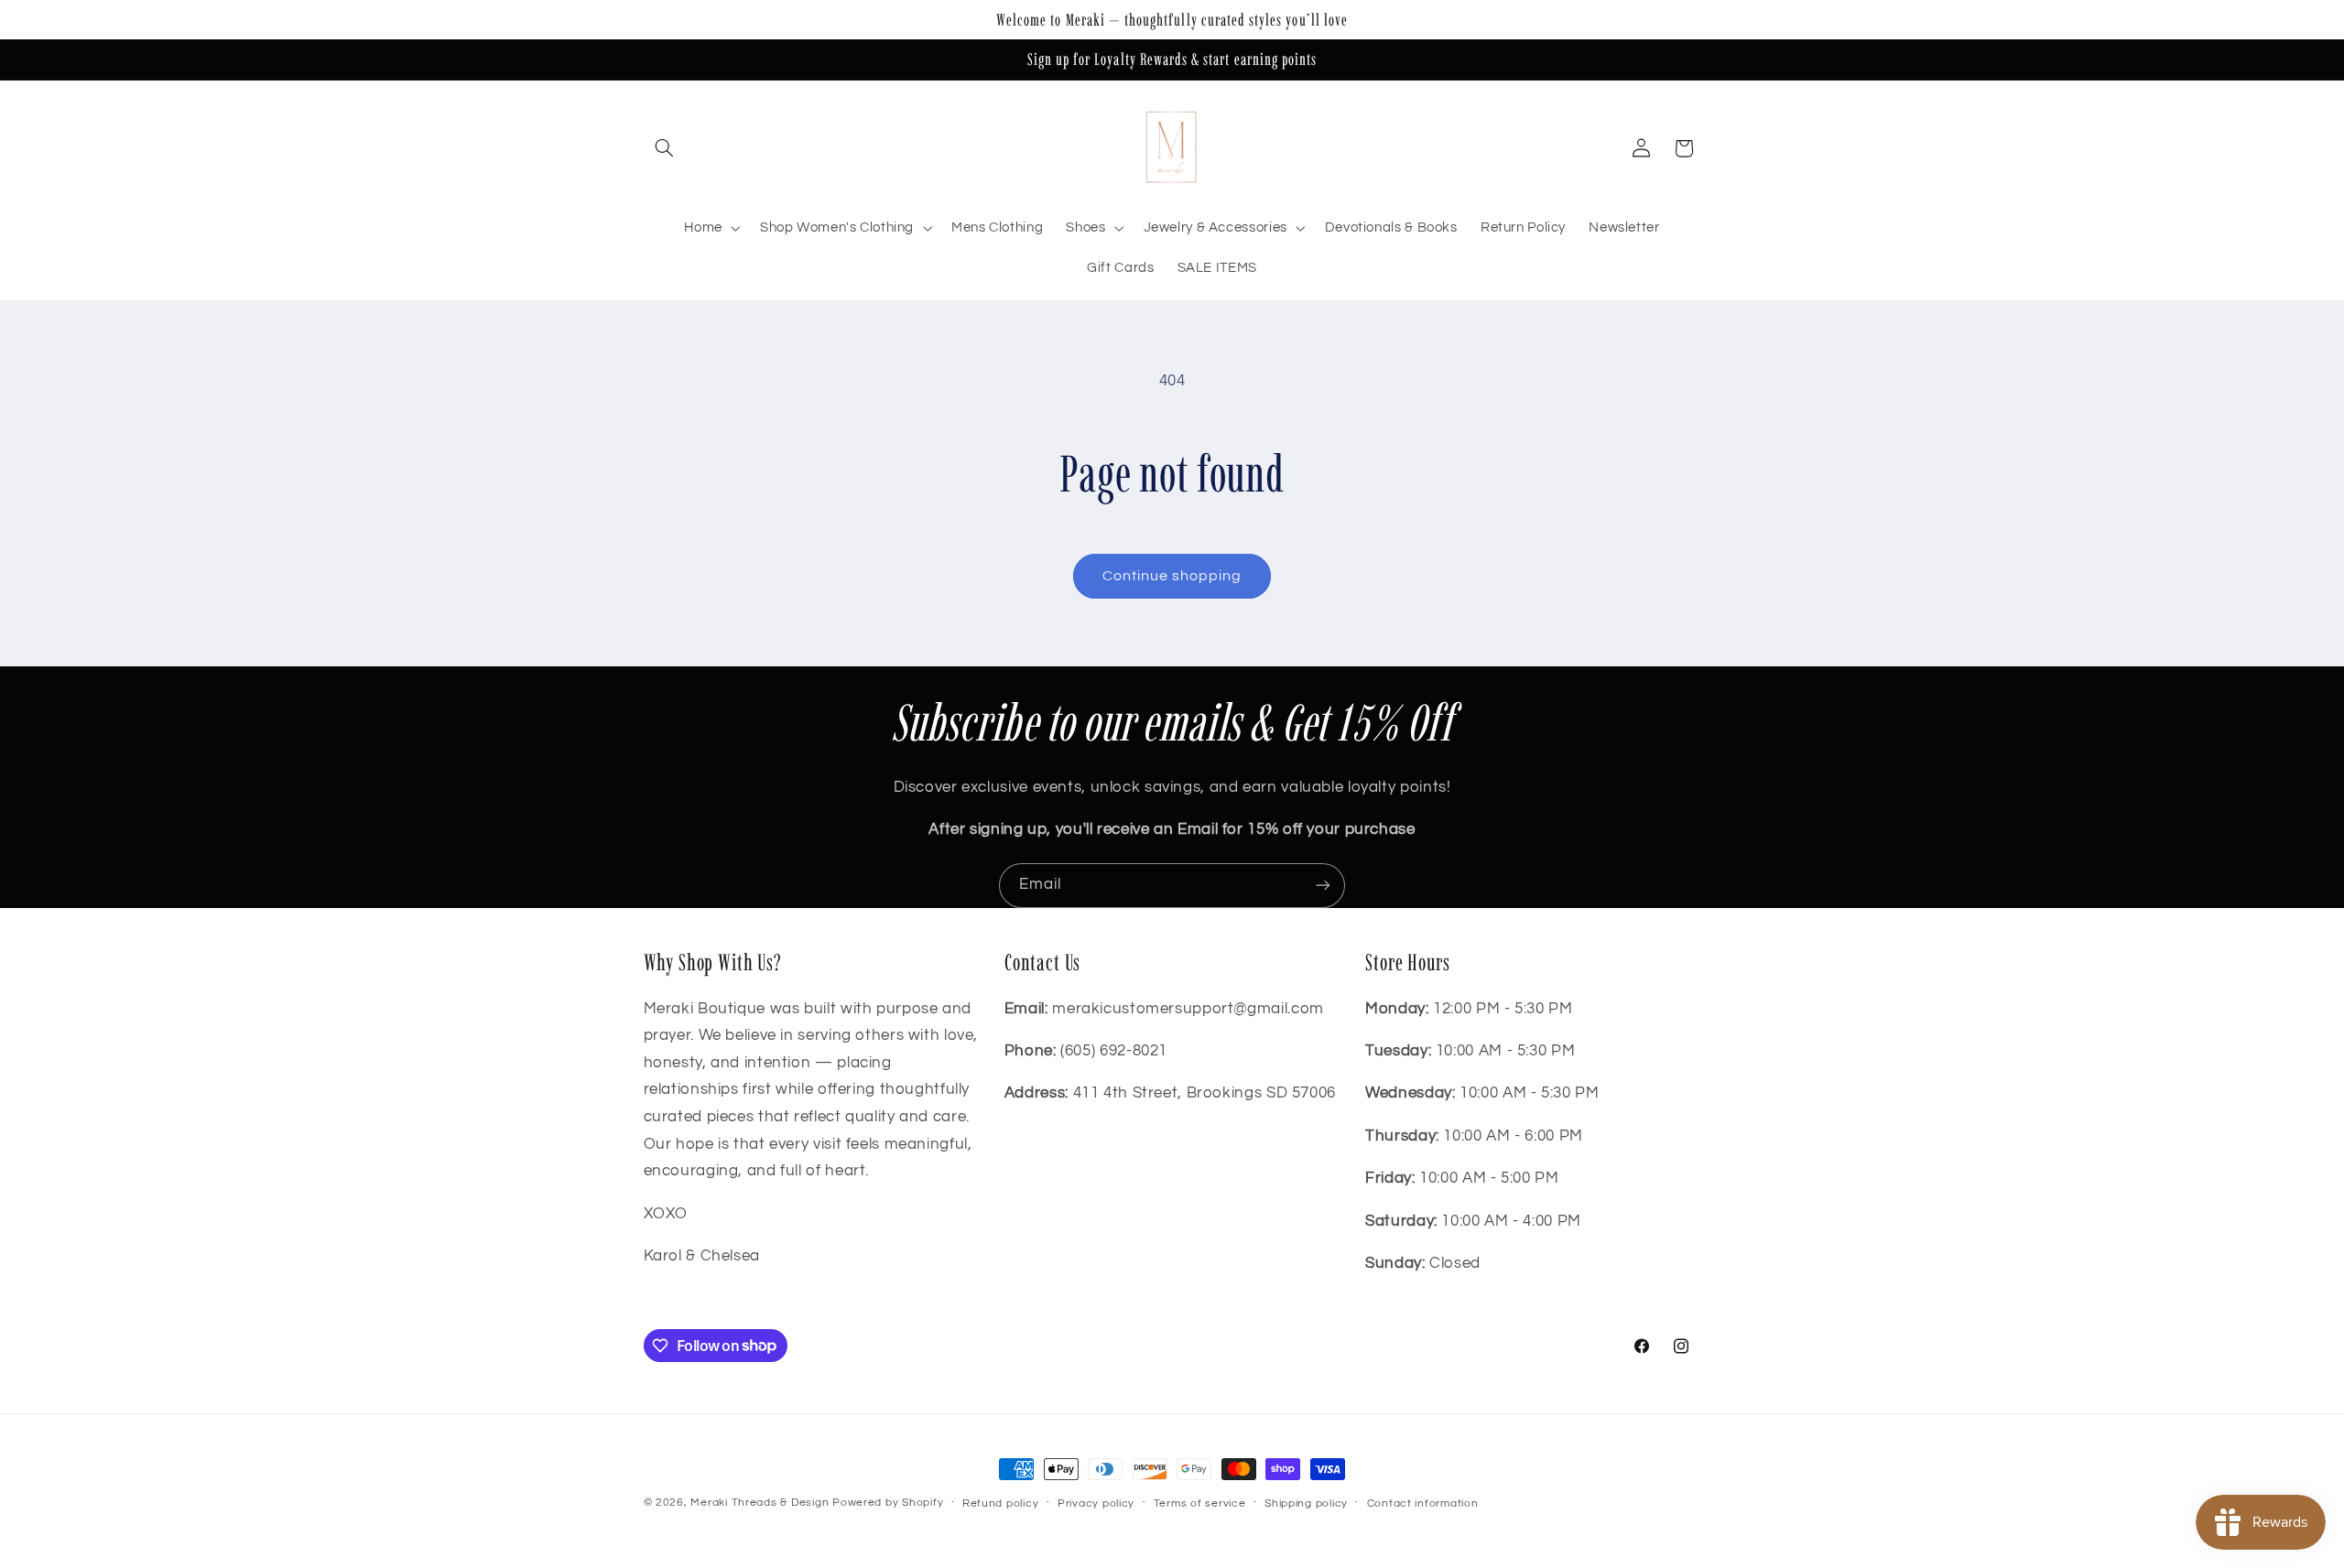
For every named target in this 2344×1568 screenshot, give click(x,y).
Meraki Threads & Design (760, 1503)
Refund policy (1001, 1503)
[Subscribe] (1323, 886)
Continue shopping (1172, 576)
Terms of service (1200, 1503)
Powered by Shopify (888, 1503)
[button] (665, 148)
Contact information (1423, 1503)
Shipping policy (1306, 1503)
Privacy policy (1096, 1503)
